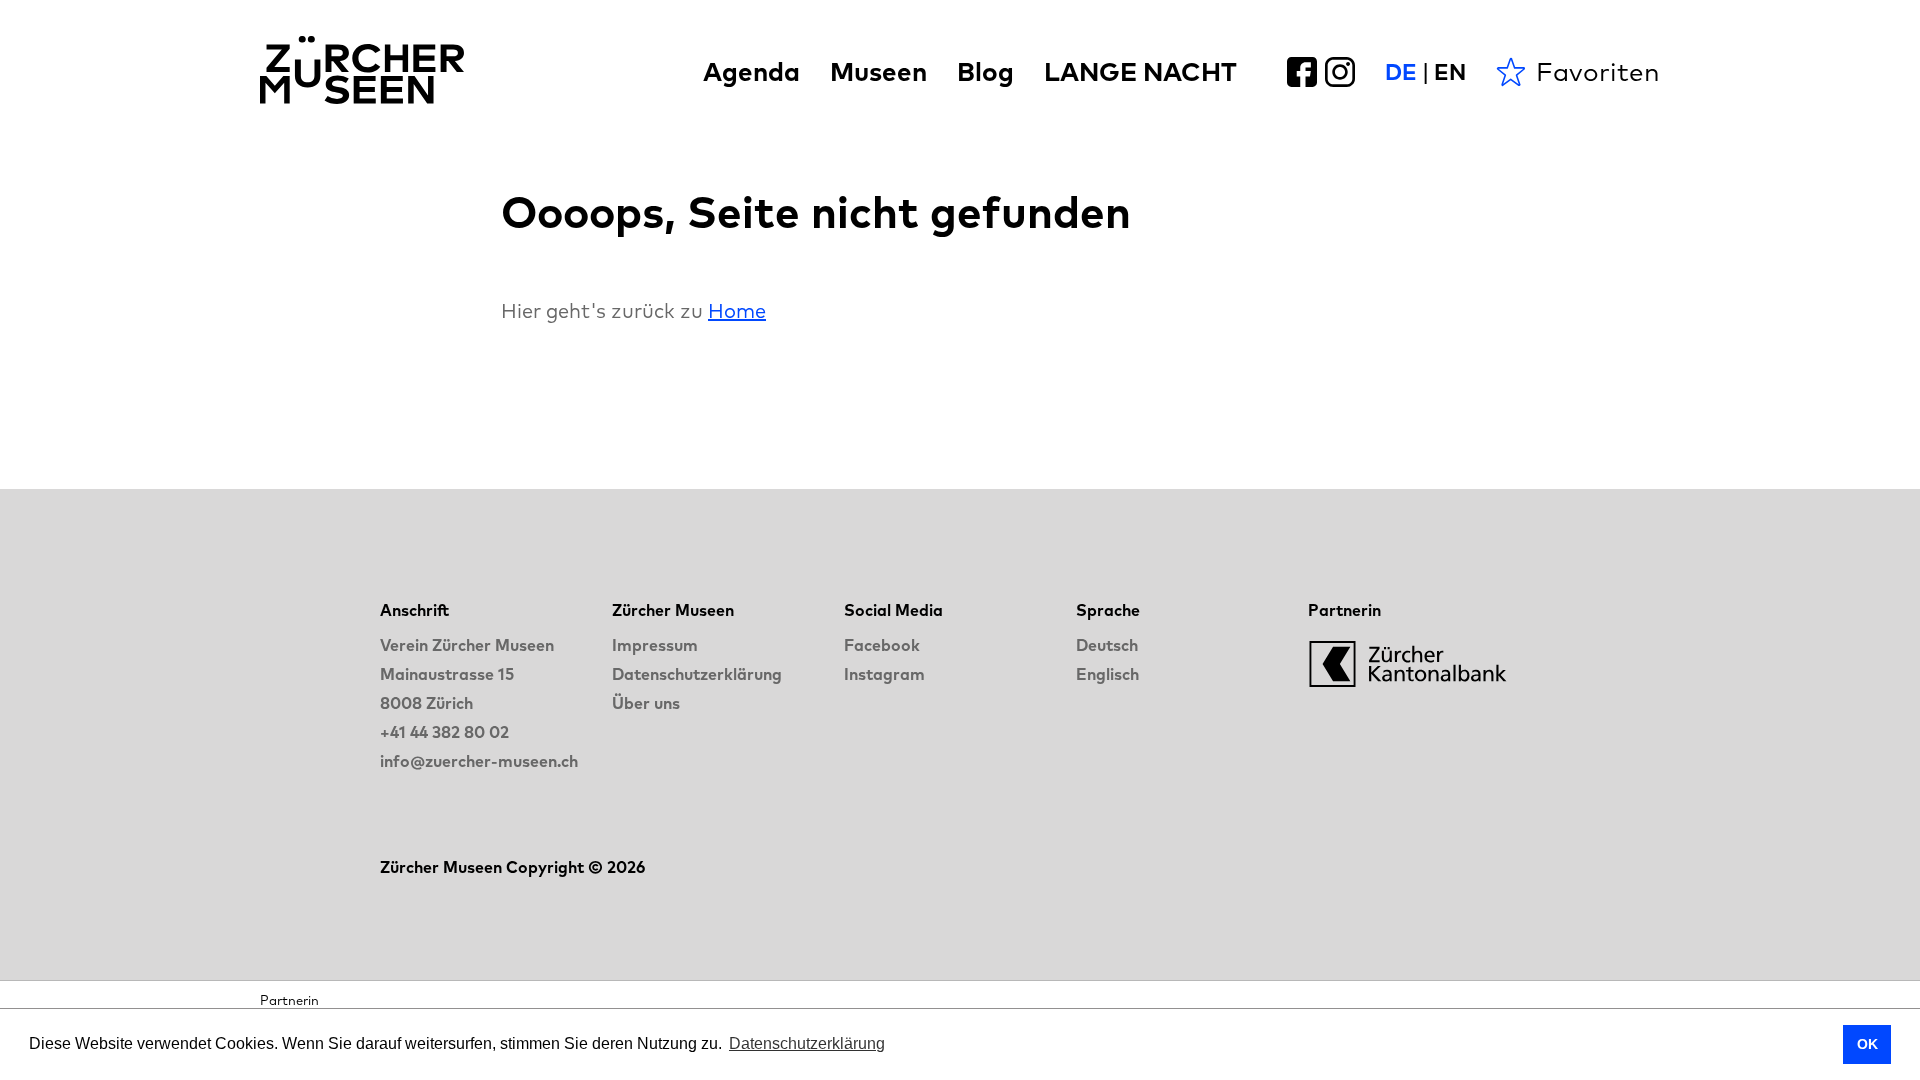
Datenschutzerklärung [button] (807, 1043)
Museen (878, 71)
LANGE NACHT (1140, 71)
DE (1401, 72)
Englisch (1107, 674)
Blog (985, 71)
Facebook (882, 645)
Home (737, 310)
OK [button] (1867, 1044)
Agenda (751, 71)
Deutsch (1107, 645)
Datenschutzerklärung (697, 674)
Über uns (646, 703)
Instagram (884, 674)
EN (1450, 72)
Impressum (655, 645)
